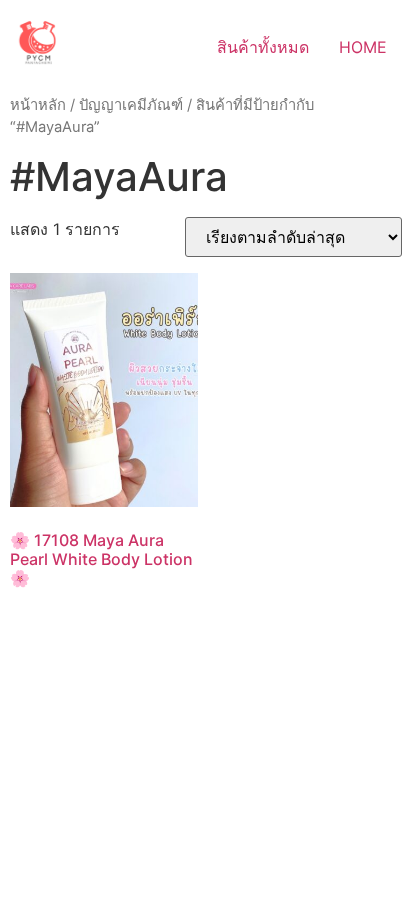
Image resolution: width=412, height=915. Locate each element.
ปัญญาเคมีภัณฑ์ (131, 105)
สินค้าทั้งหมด (263, 47)
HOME (363, 47)
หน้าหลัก (38, 105)
